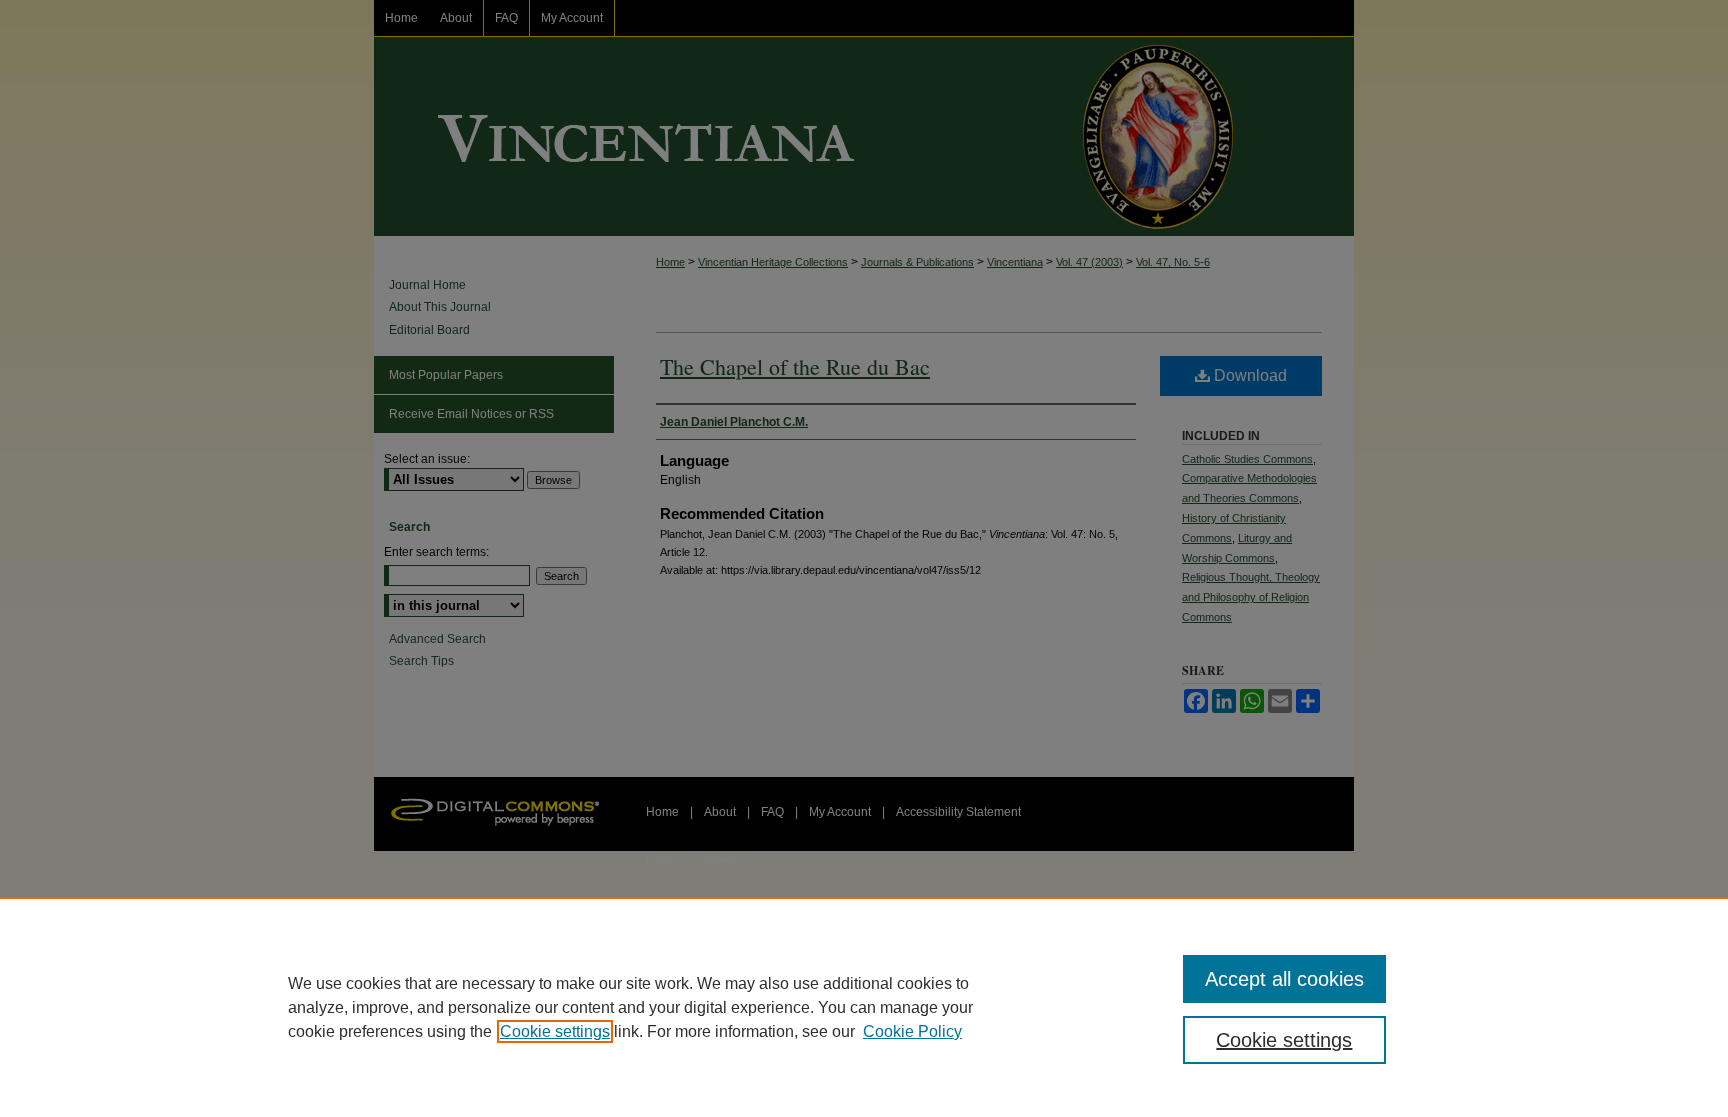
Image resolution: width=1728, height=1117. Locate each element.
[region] (864, 1007)
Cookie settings (555, 1031)
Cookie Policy (912, 1031)
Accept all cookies (1284, 979)
